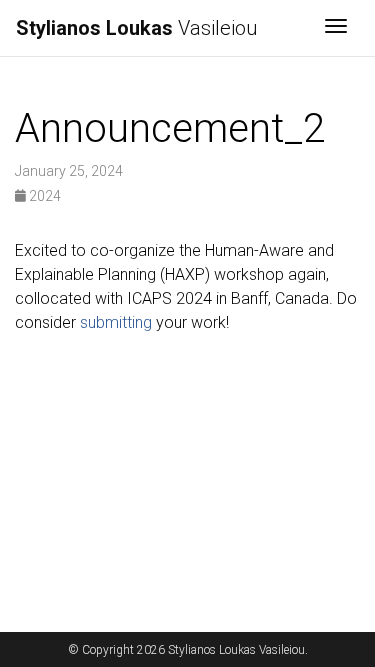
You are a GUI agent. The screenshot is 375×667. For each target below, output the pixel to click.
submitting (116, 322)
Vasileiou (136, 28)
